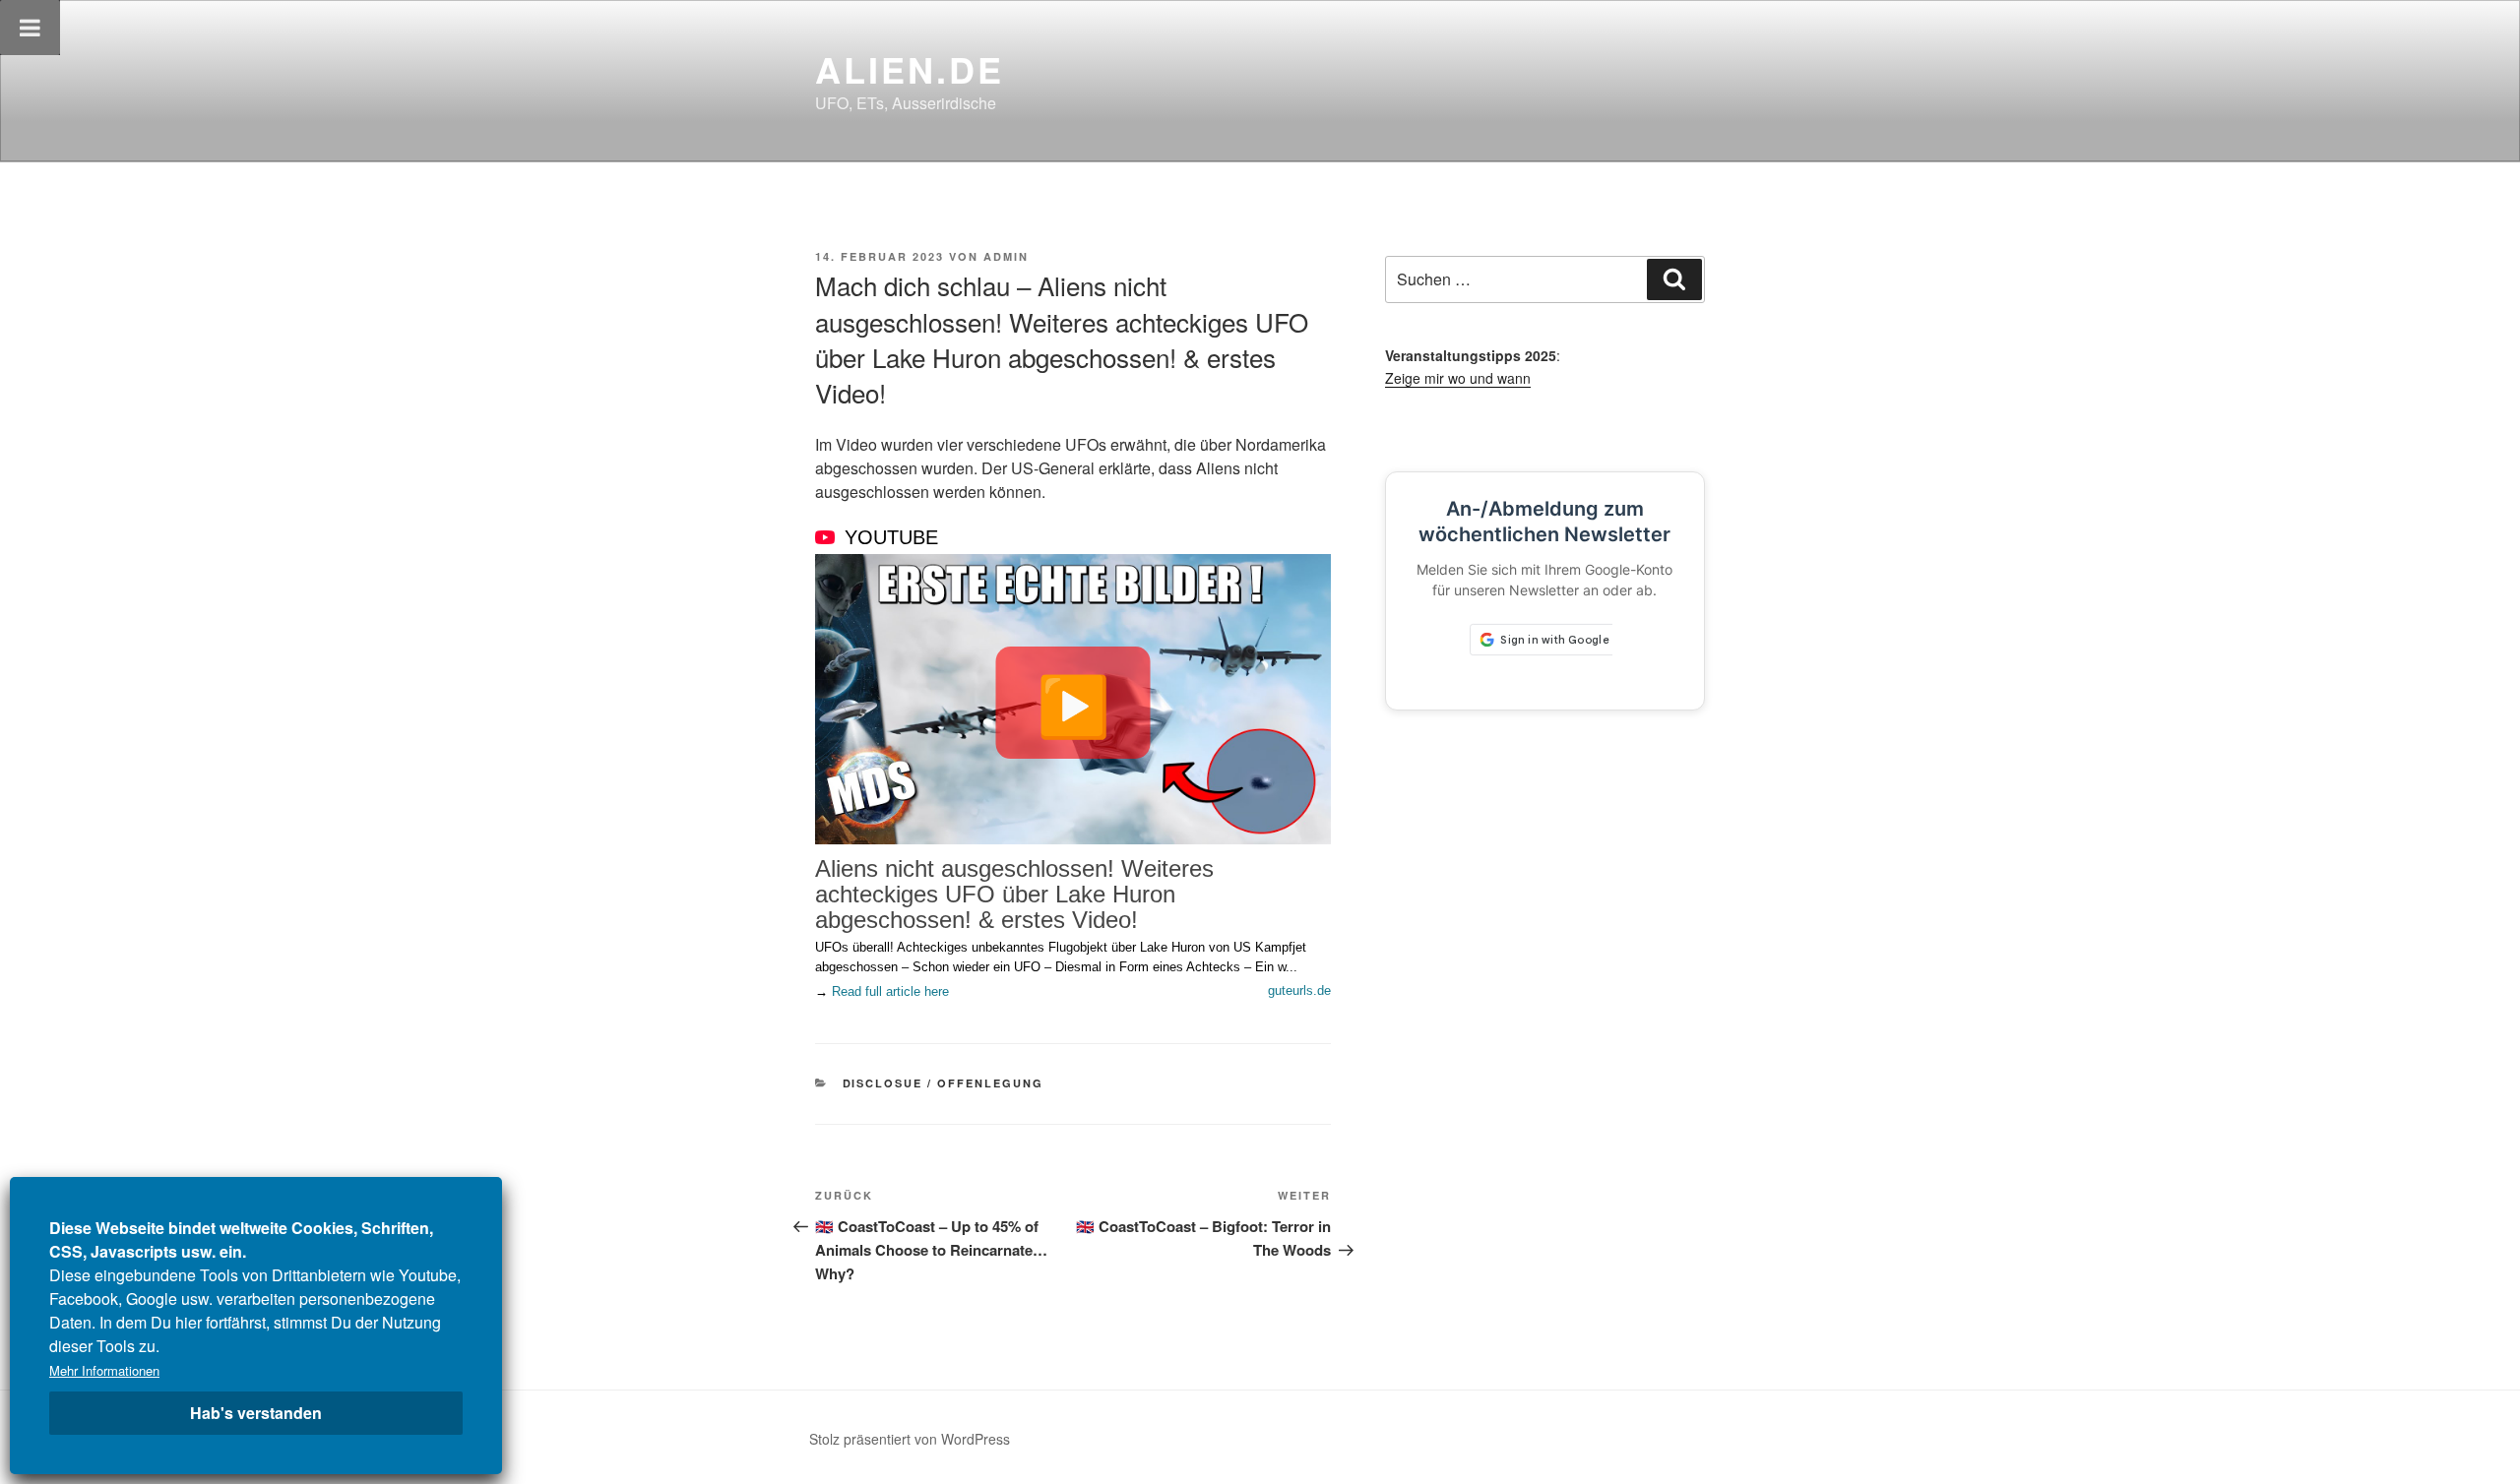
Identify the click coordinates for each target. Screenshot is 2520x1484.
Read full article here (890, 991)
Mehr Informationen (104, 1370)
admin (1006, 256)
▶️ (1073, 703)
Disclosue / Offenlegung (944, 1083)
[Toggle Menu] (30, 28)
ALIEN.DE (910, 69)
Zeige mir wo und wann (1458, 378)
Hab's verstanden (256, 1413)
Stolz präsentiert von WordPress (910, 1439)
